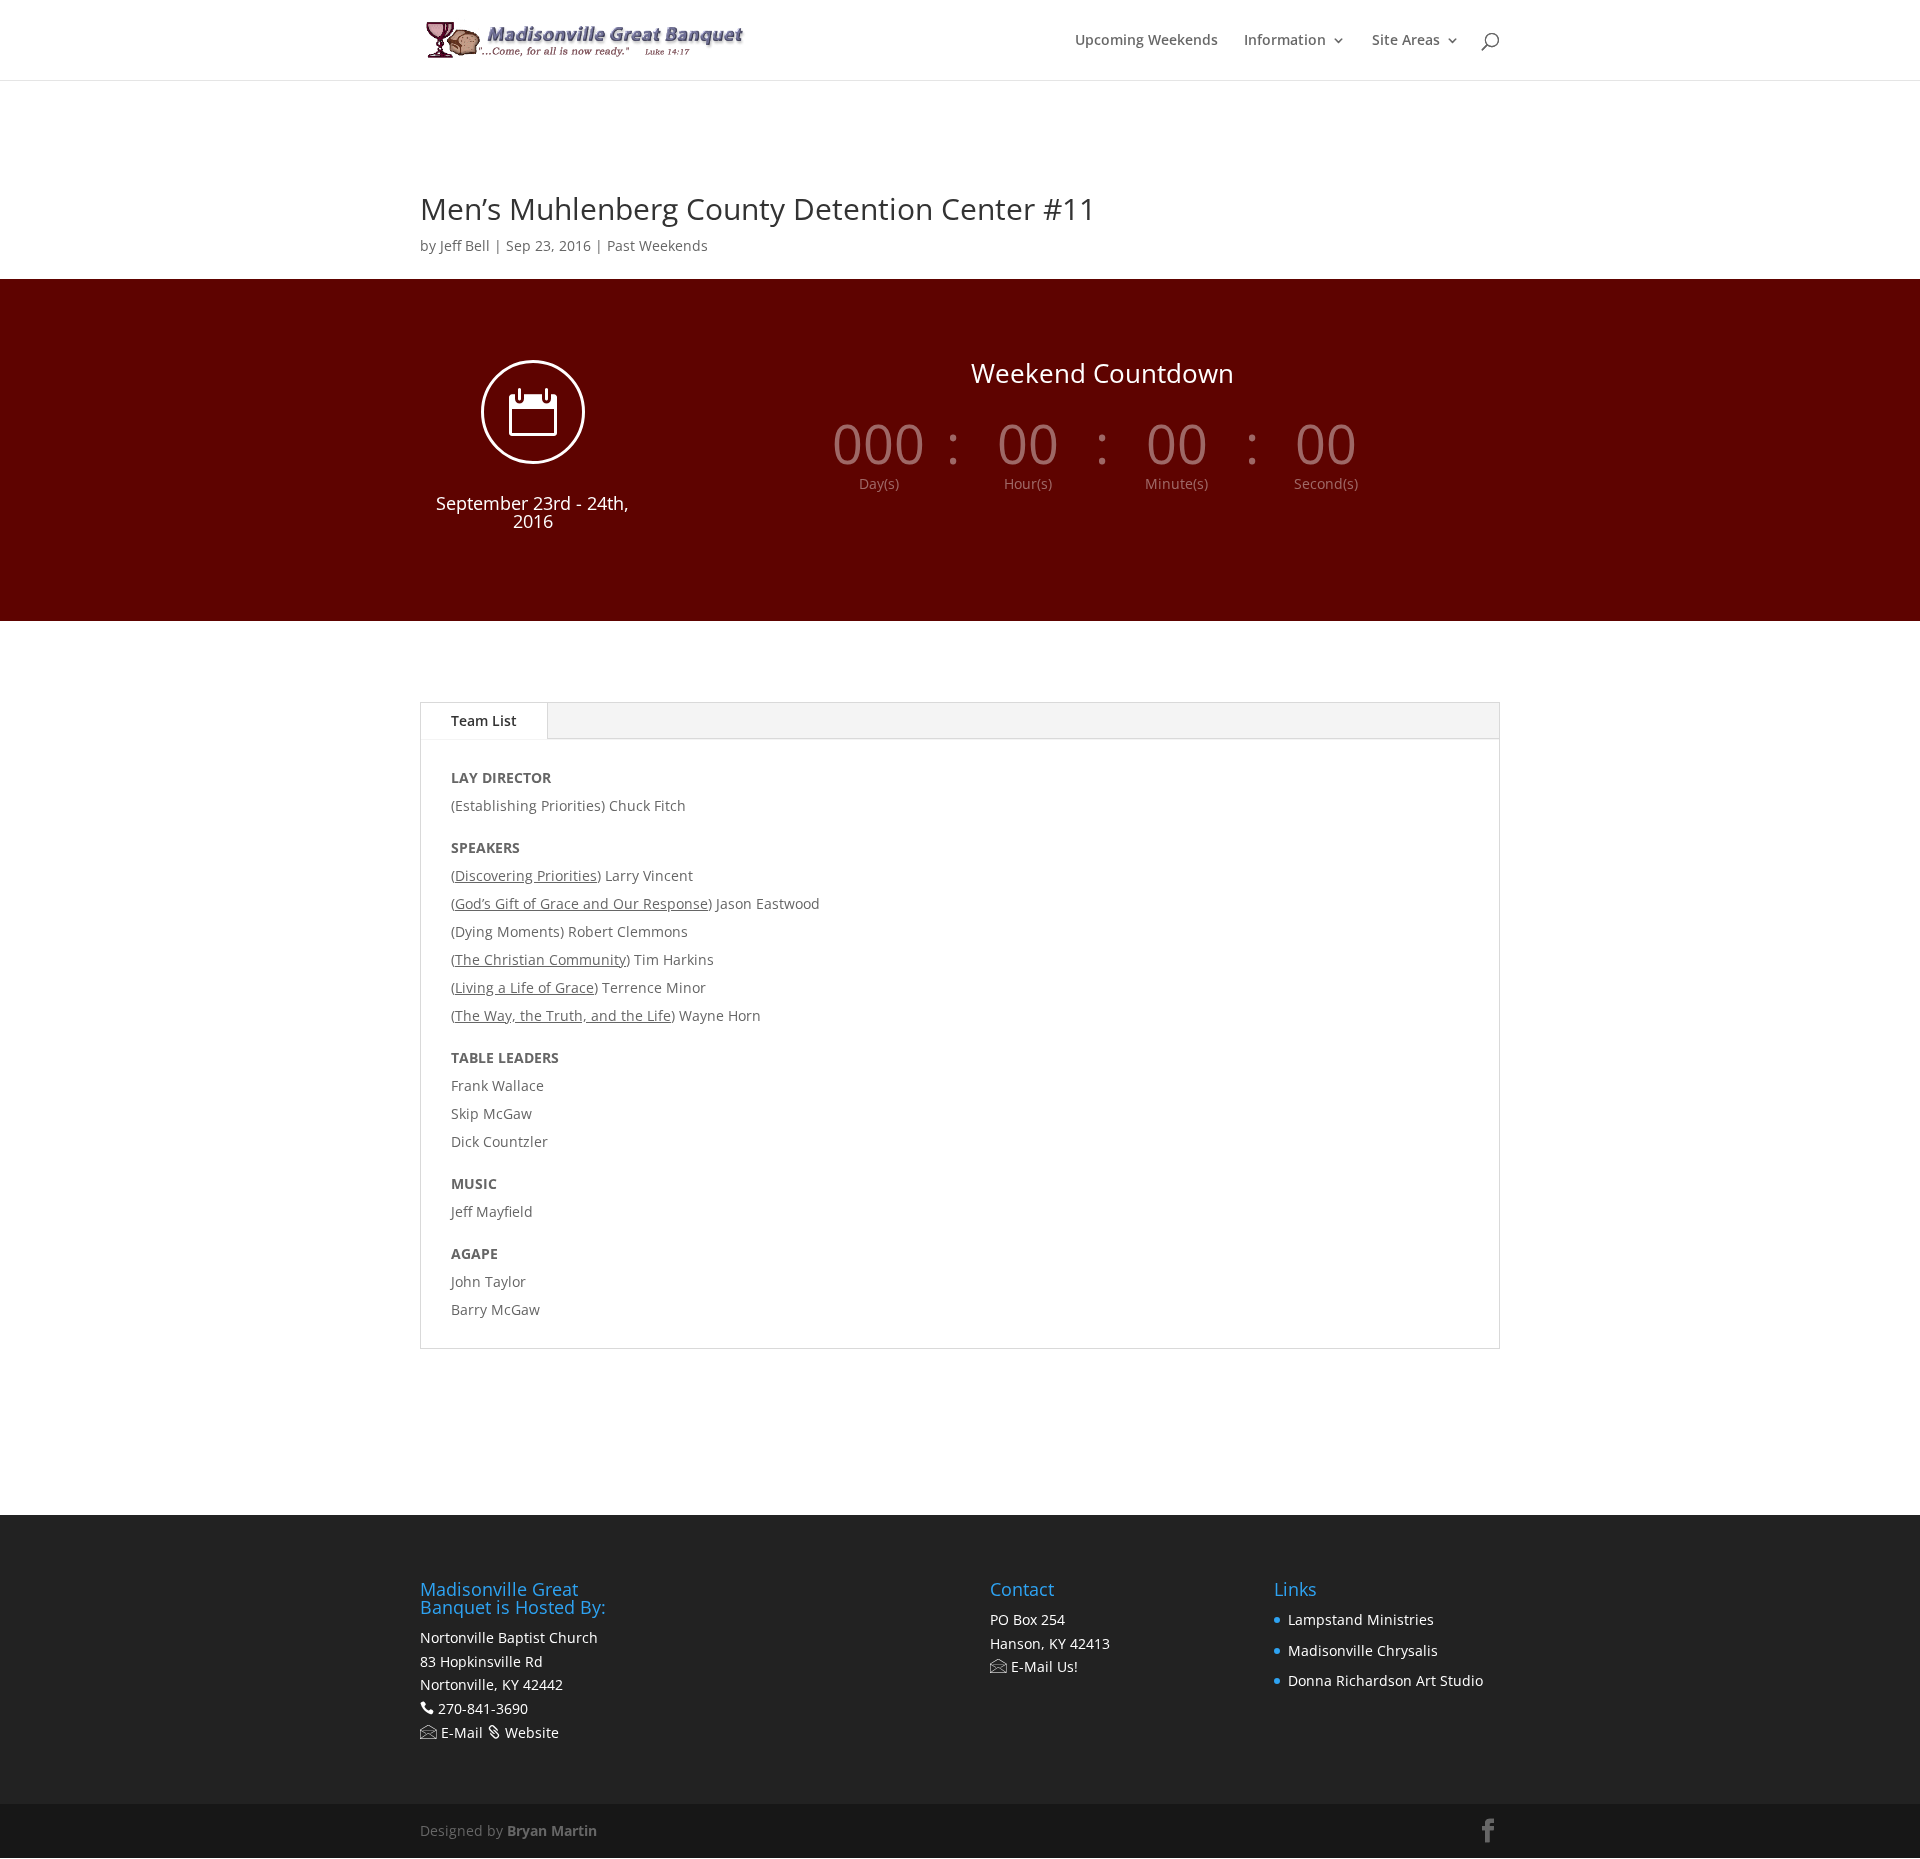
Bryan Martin (552, 1830)
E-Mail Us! (1042, 1666)
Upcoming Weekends (1146, 41)
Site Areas (1406, 41)
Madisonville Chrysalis (1363, 1650)
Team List (484, 720)
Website (530, 1732)
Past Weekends (657, 245)
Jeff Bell (465, 245)
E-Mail (460, 1732)
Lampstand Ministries (1361, 1619)
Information (1285, 41)
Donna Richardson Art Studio (1385, 1680)
